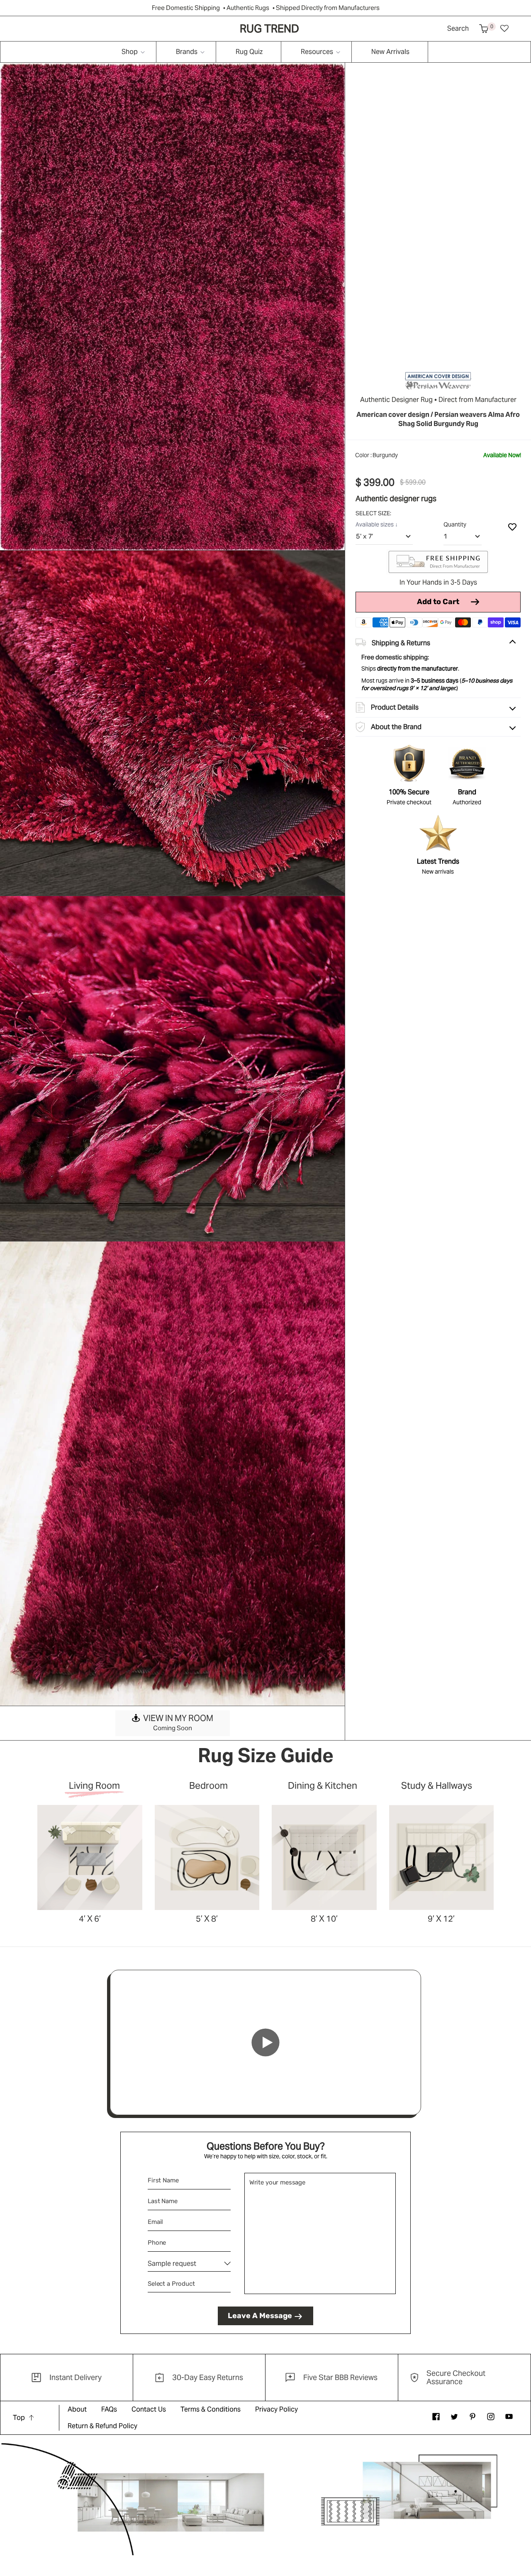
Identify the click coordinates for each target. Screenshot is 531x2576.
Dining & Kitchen (323, 1786)
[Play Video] (265, 2042)
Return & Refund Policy (102, 2426)
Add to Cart (438, 602)
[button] (484, 29)
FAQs (109, 2409)
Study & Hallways (437, 1786)
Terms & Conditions (211, 2409)
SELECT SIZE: (374, 513)
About (77, 2409)
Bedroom (208, 1786)
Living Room (94, 1786)
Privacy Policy (276, 2409)
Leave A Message (260, 2316)
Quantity (455, 524)
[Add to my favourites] (512, 527)
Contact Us (149, 2409)
